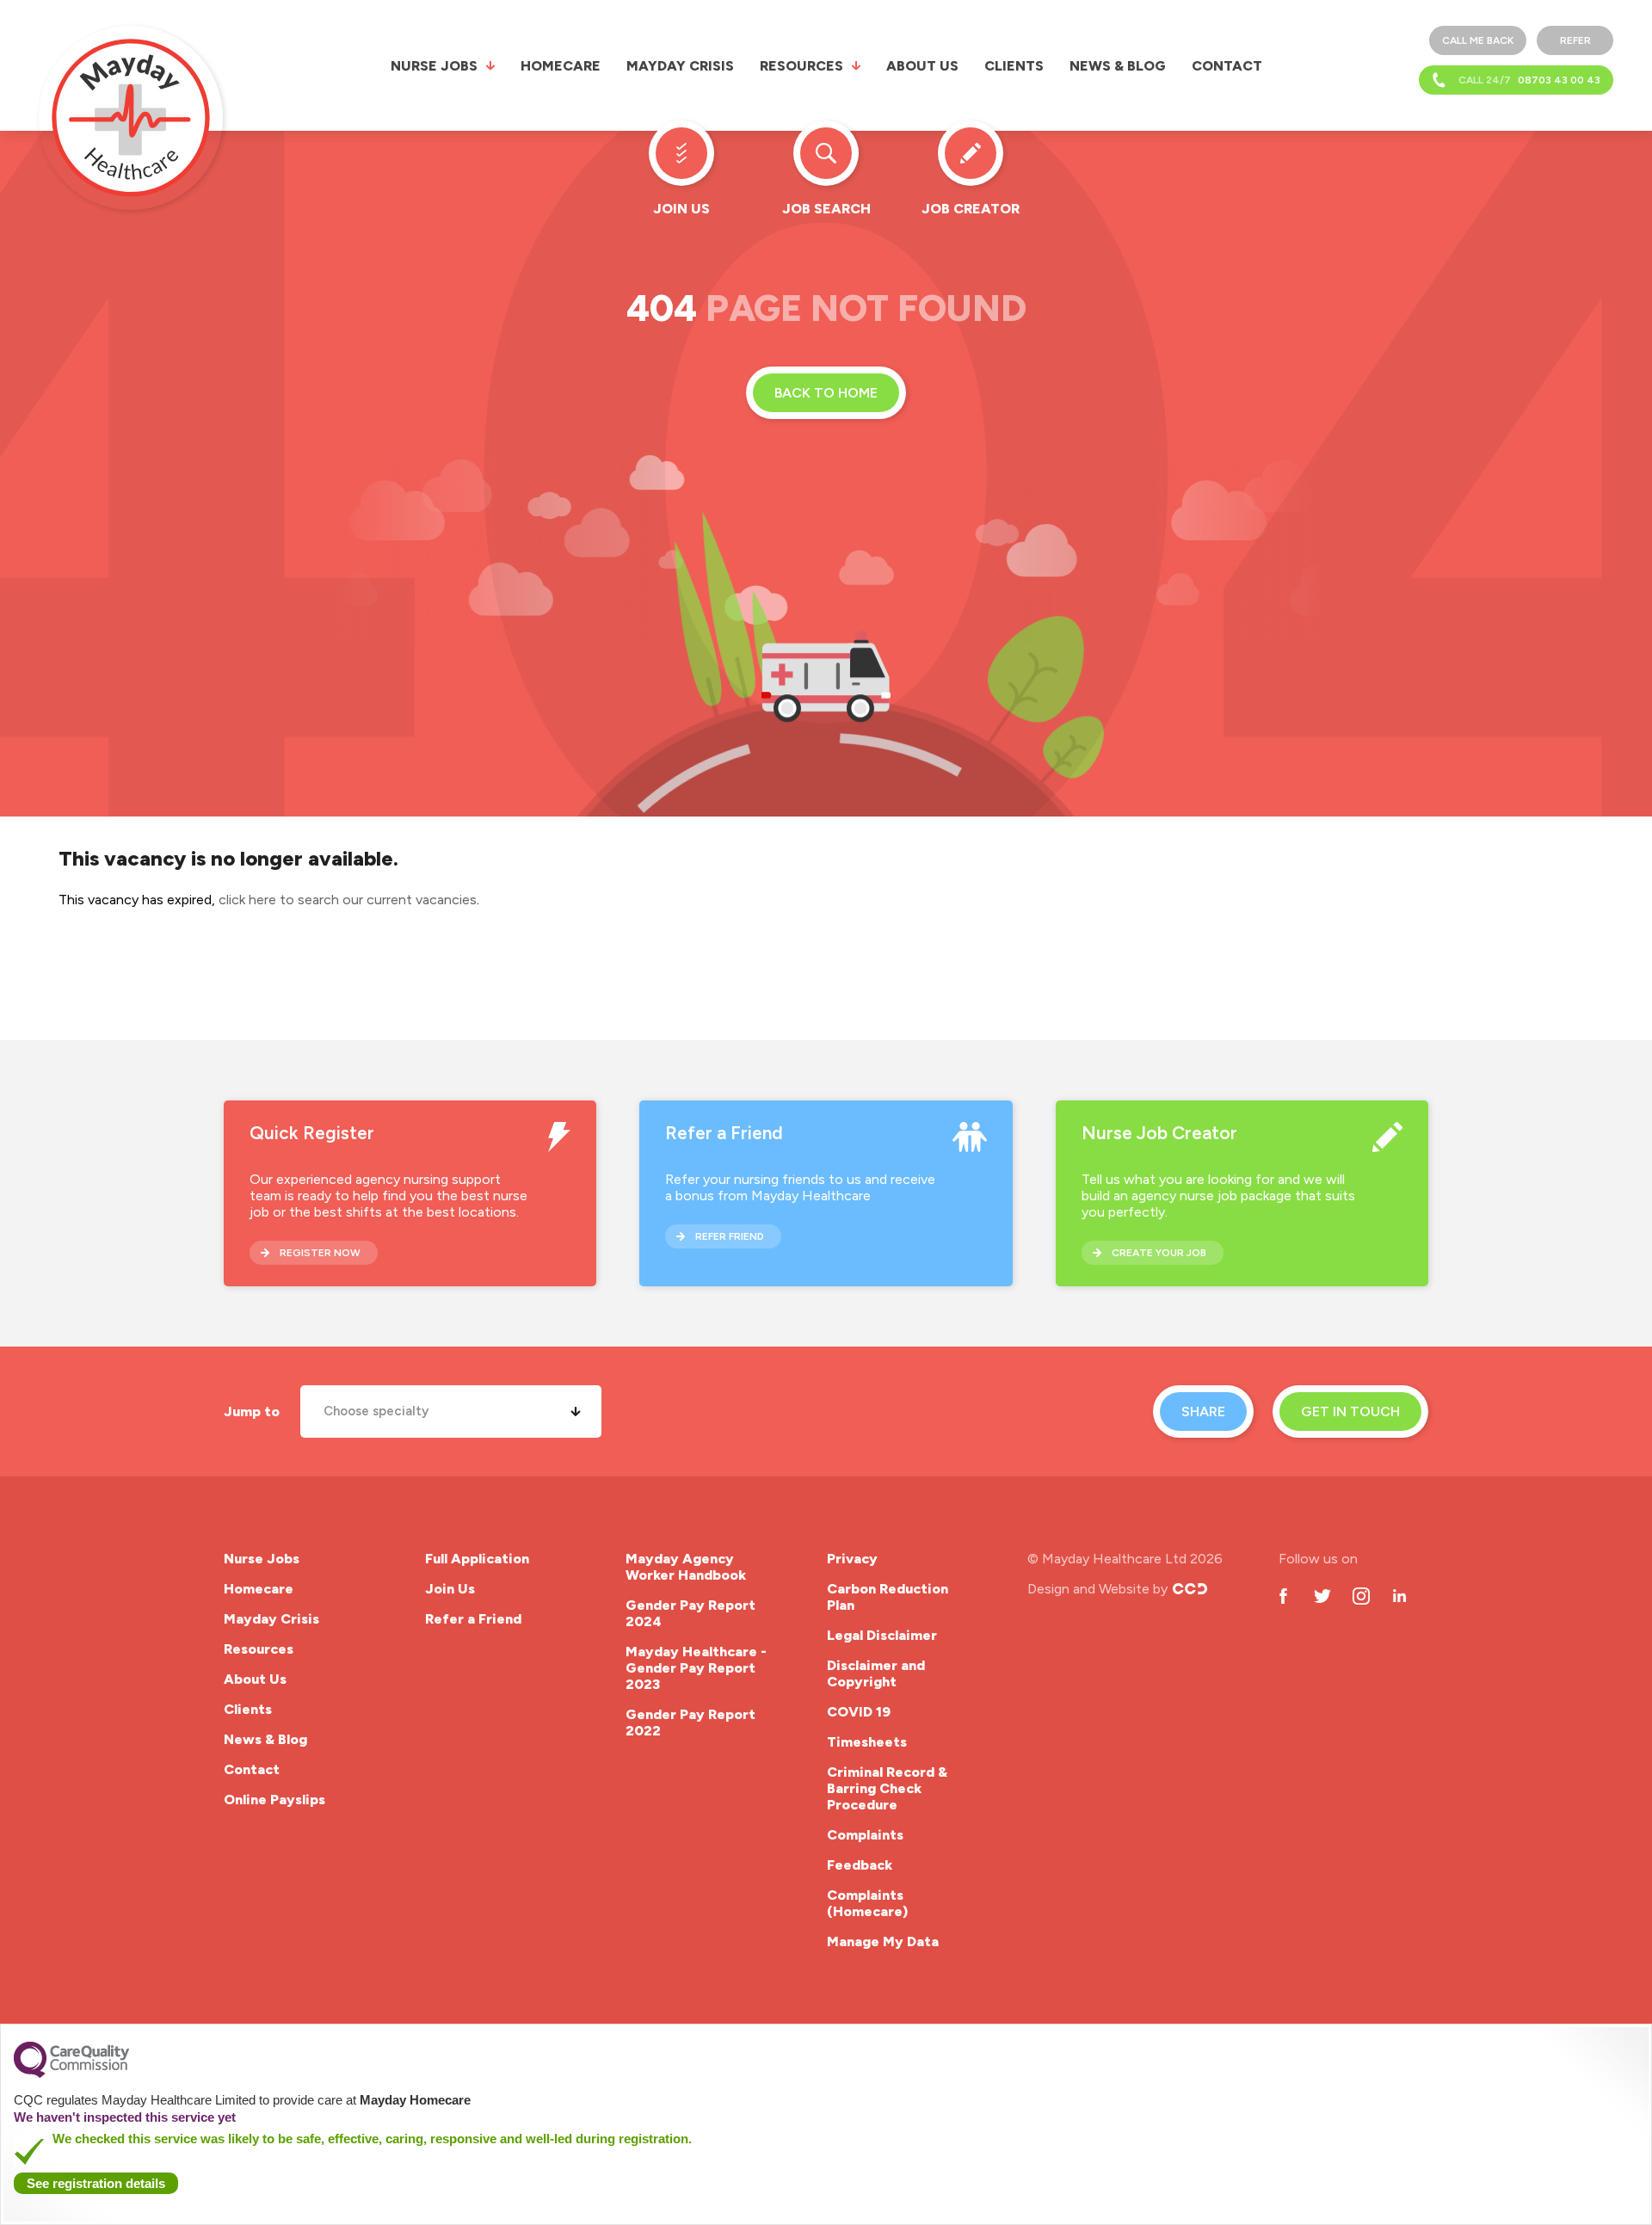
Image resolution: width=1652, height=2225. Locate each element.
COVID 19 (859, 1712)
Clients (1014, 66)
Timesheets (867, 1742)
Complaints (865, 1835)
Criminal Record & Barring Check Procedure (887, 1788)
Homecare (561, 66)
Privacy (852, 1559)
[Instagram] (1361, 1596)
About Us (922, 66)
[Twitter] (1322, 1596)
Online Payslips (274, 1800)
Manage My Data (883, 1941)
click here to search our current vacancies (348, 900)
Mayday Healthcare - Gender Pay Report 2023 (696, 1668)
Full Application (477, 1559)
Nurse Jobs (434, 66)
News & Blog (1118, 66)
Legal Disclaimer (882, 1635)
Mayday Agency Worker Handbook (686, 1567)
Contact (1227, 66)
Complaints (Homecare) (867, 1903)
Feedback (860, 1865)
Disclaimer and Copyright (876, 1673)
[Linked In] (1399, 1596)
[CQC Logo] (71, 2074)
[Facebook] (1283, 1596)
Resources (801, 66)
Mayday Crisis (680, 66)
